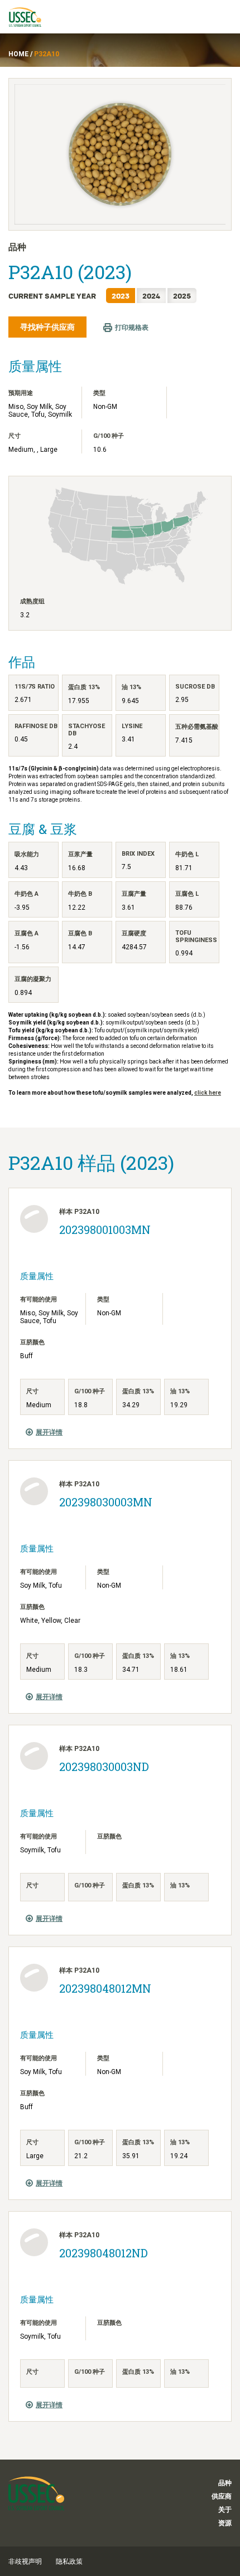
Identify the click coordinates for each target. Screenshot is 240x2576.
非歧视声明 (25, 2562)
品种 (225, 2483)
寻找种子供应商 (47, 327)
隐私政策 (69, 2562)
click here (208, 1093)
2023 (121, 296)
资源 (225, 2523)
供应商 (222, 2496)
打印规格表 (132, 328)
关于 (225, 2510)
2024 (151, 296)
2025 (182, 296)
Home (18, 54)
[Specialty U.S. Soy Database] (30, 17)
